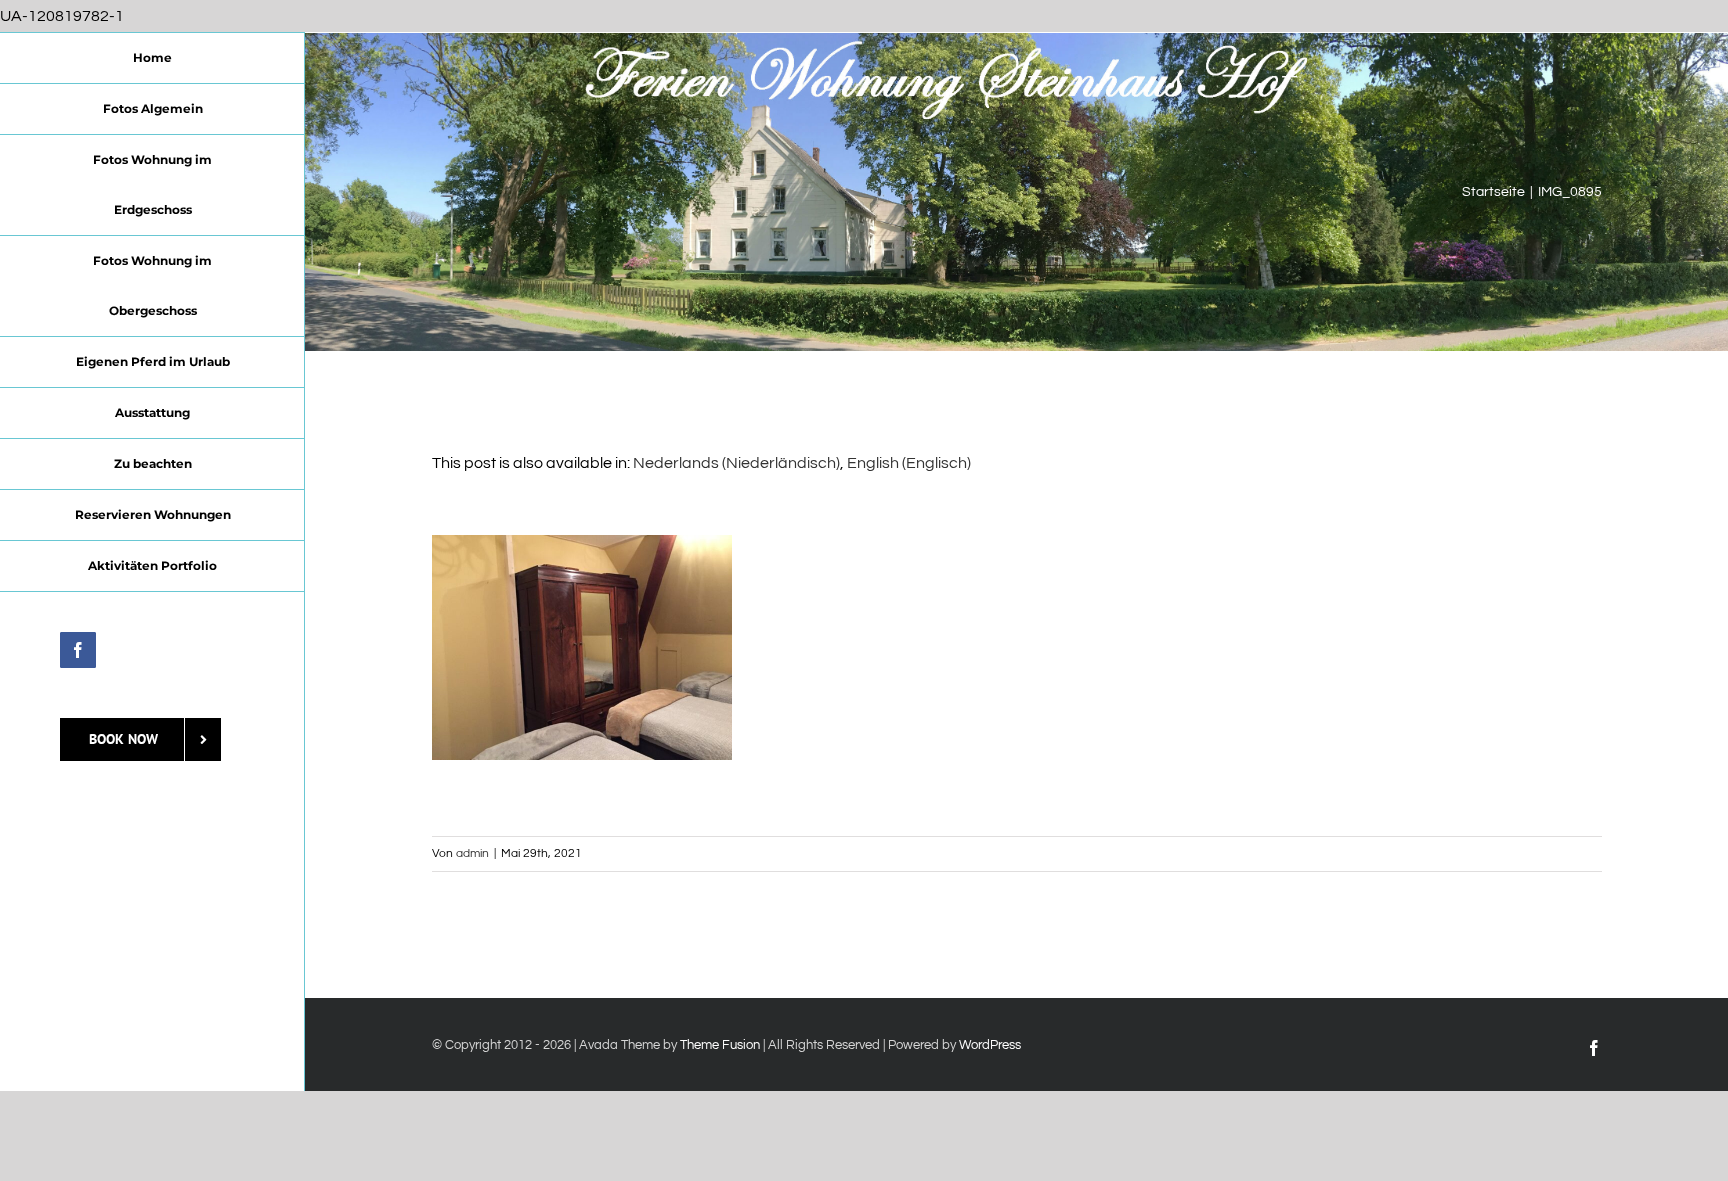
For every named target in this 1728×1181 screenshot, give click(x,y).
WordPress (990, 1045)
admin (472, 853)
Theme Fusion (720, 1045)
